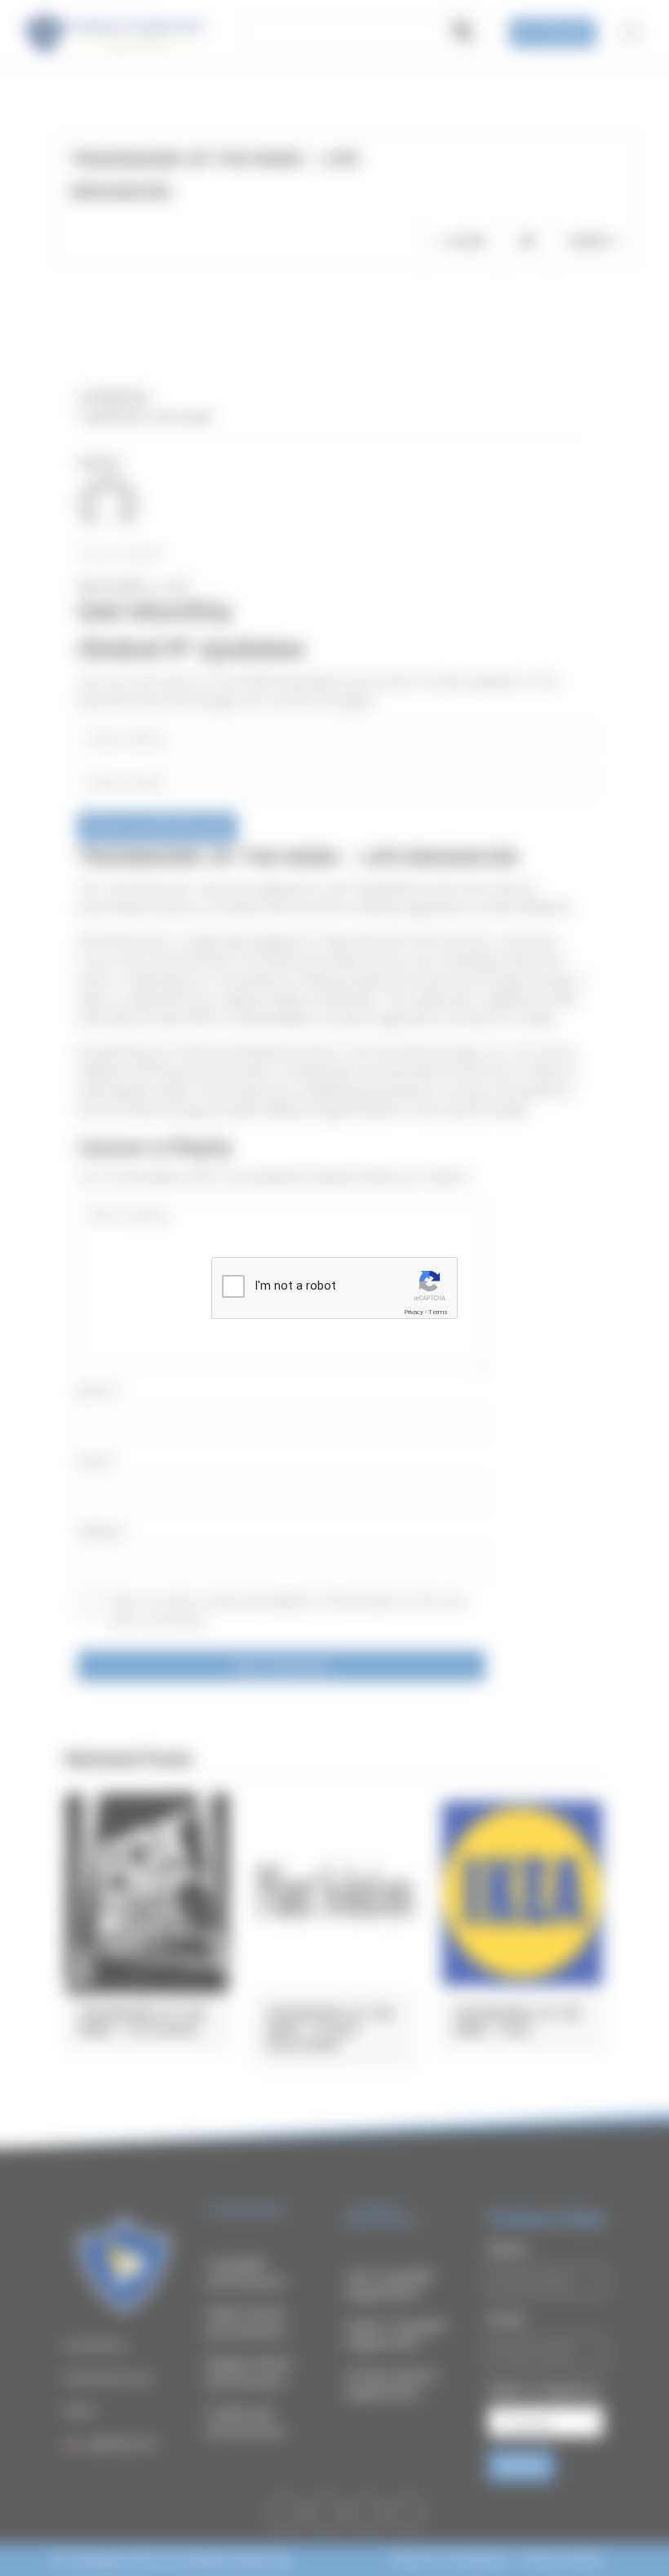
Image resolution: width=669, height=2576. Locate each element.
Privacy (414, 1312)
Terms (438, 1312)
